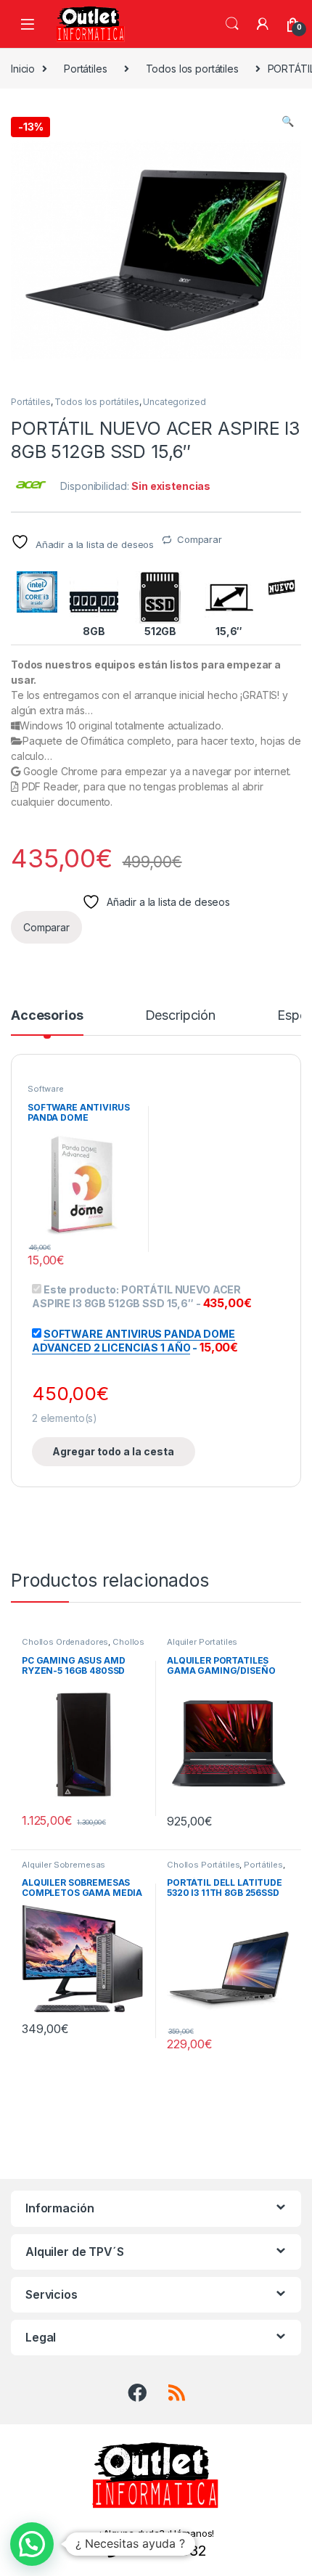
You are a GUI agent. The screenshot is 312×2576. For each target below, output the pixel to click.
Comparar (200, 539)
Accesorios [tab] (47, 1016)
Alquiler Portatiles (202, 1642)
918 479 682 (165, 2551)
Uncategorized (174, 402)
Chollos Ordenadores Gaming (83, 1646)
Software (46, 1089)
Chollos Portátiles (203, 1865)
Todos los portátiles (192, 69)
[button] (288, 121)
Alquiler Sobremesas (63, 1865)
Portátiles (86, 69)
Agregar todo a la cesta (113, 1451)
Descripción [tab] (180, 1016)
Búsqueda (232, 24)
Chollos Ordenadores (65, 1642)
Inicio (23, 69)
